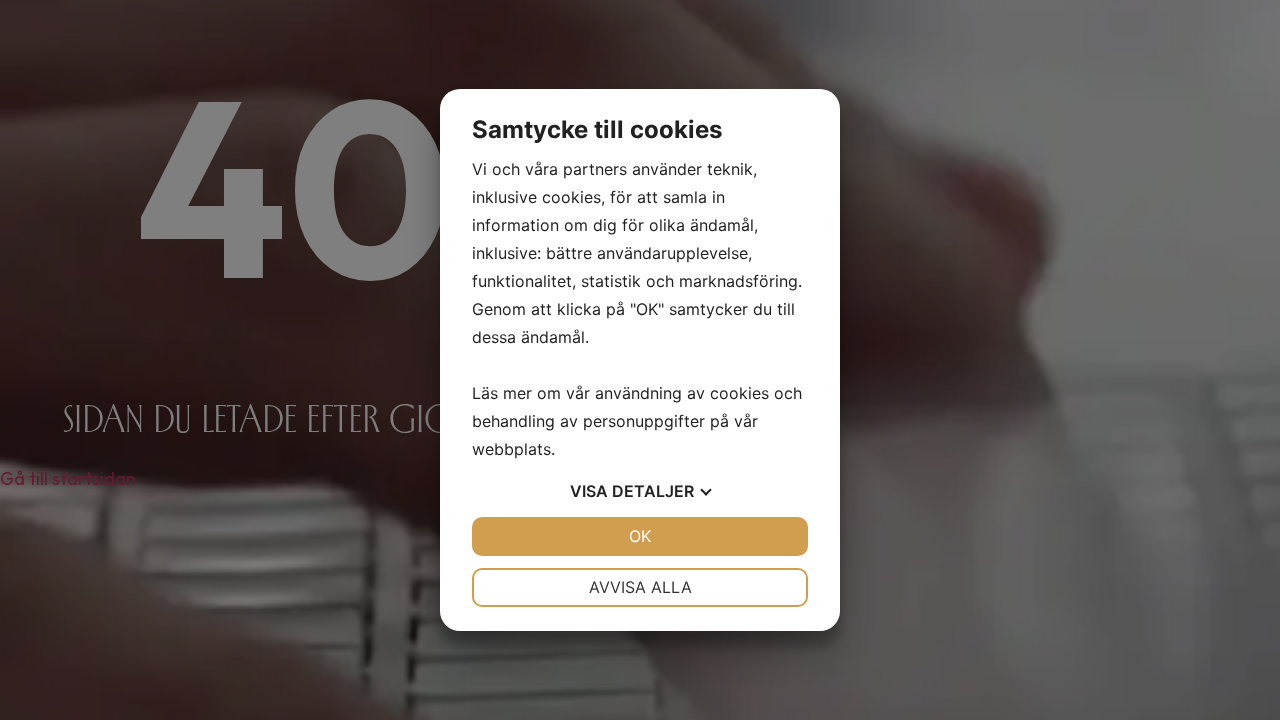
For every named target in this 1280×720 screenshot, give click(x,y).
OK (640, 536)
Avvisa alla (640, 587)
